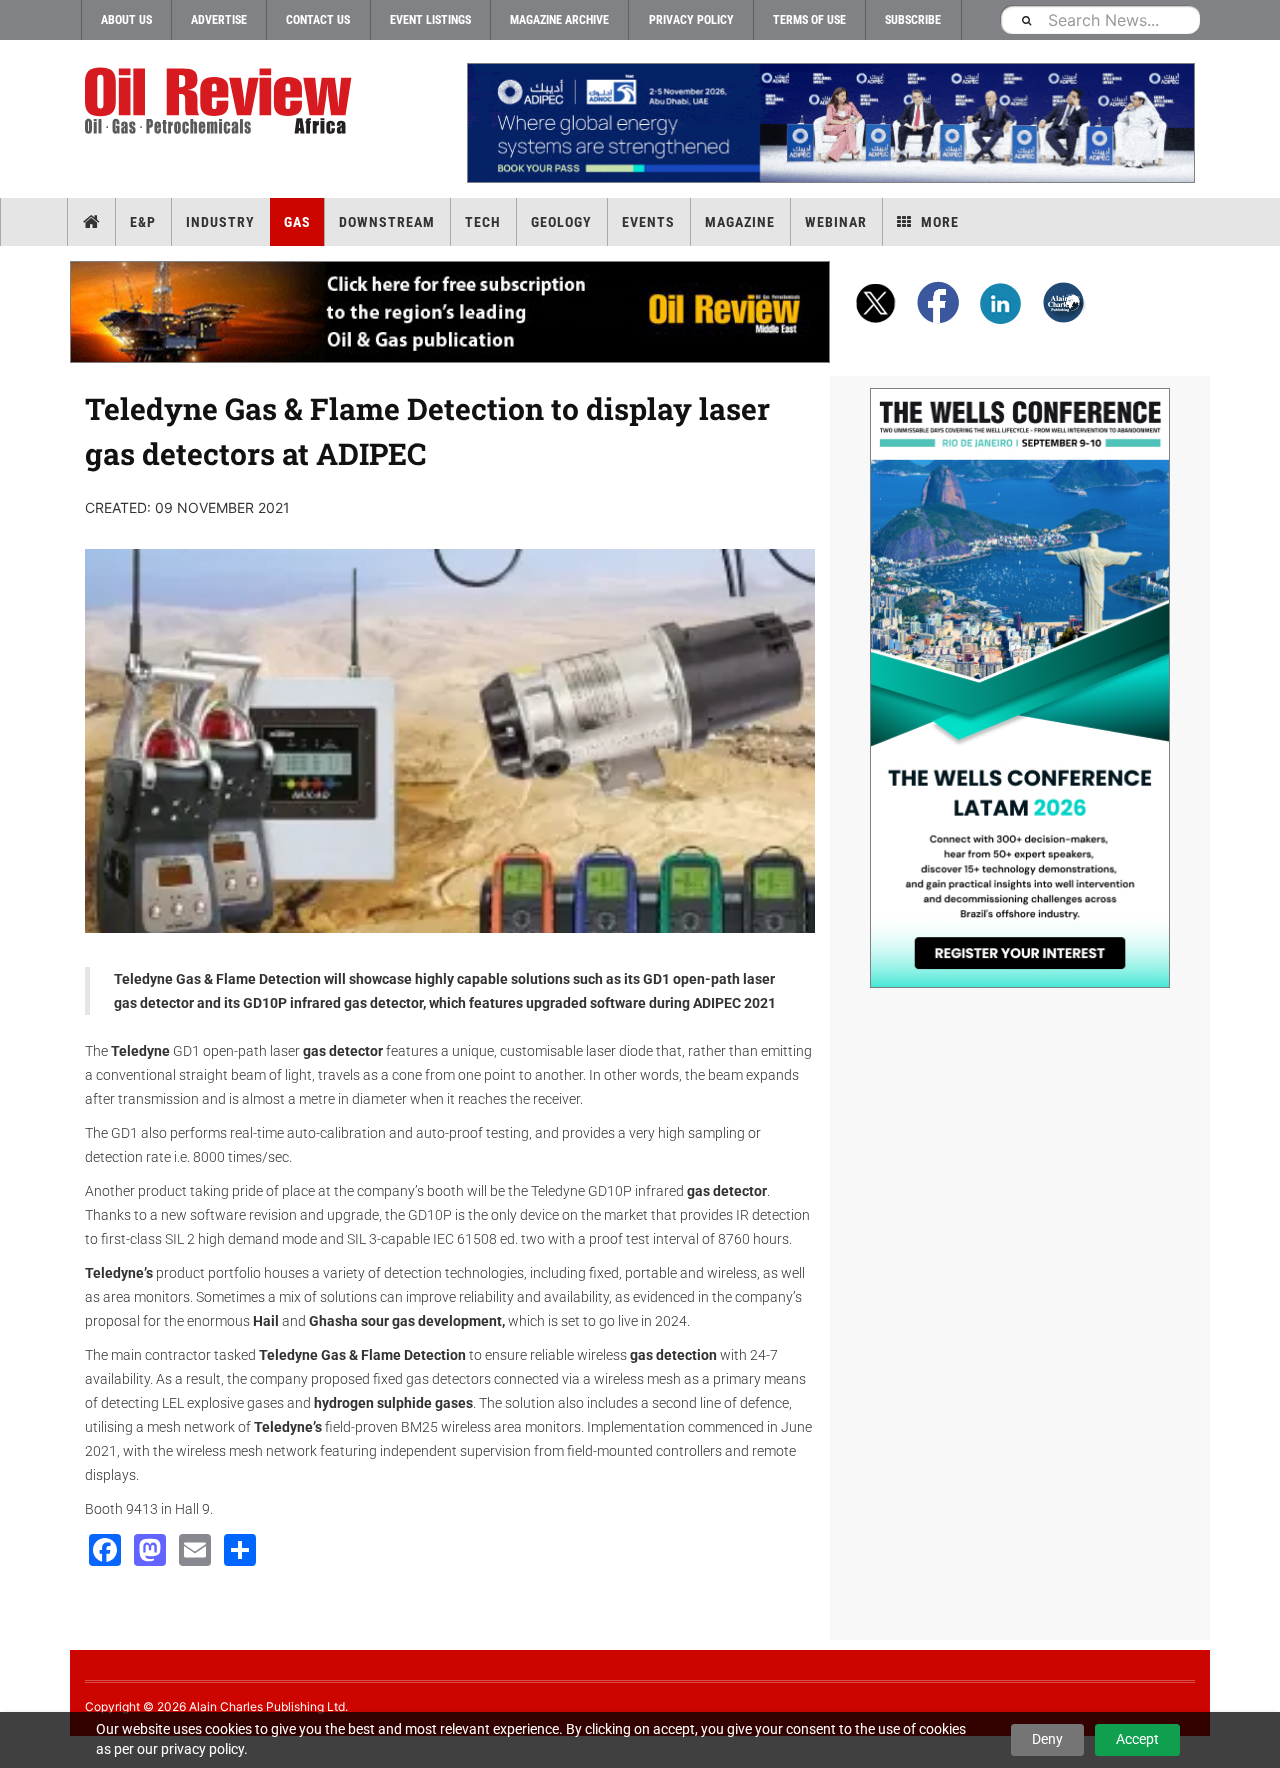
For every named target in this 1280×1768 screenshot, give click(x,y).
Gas (297, 222)
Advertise (219, 20)
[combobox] (1100, 19)
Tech (483, 222)
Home (91, 222)
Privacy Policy (691, 20)
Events (648, 222)
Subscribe (913, 20)
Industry (220, 222)
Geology (561, 222)
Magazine (740, 222)
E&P (143, 222)
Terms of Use (809, 20)
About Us (126, 20)
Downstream (387, 222)
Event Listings (430, 20)
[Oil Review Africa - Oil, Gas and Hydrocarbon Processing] (222, 101)
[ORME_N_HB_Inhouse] (451, 312)
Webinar (836, 222)
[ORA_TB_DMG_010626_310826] (830, 123)
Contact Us (318, 20)
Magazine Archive (559, 20)
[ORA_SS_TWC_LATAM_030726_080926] (1020, 688)
